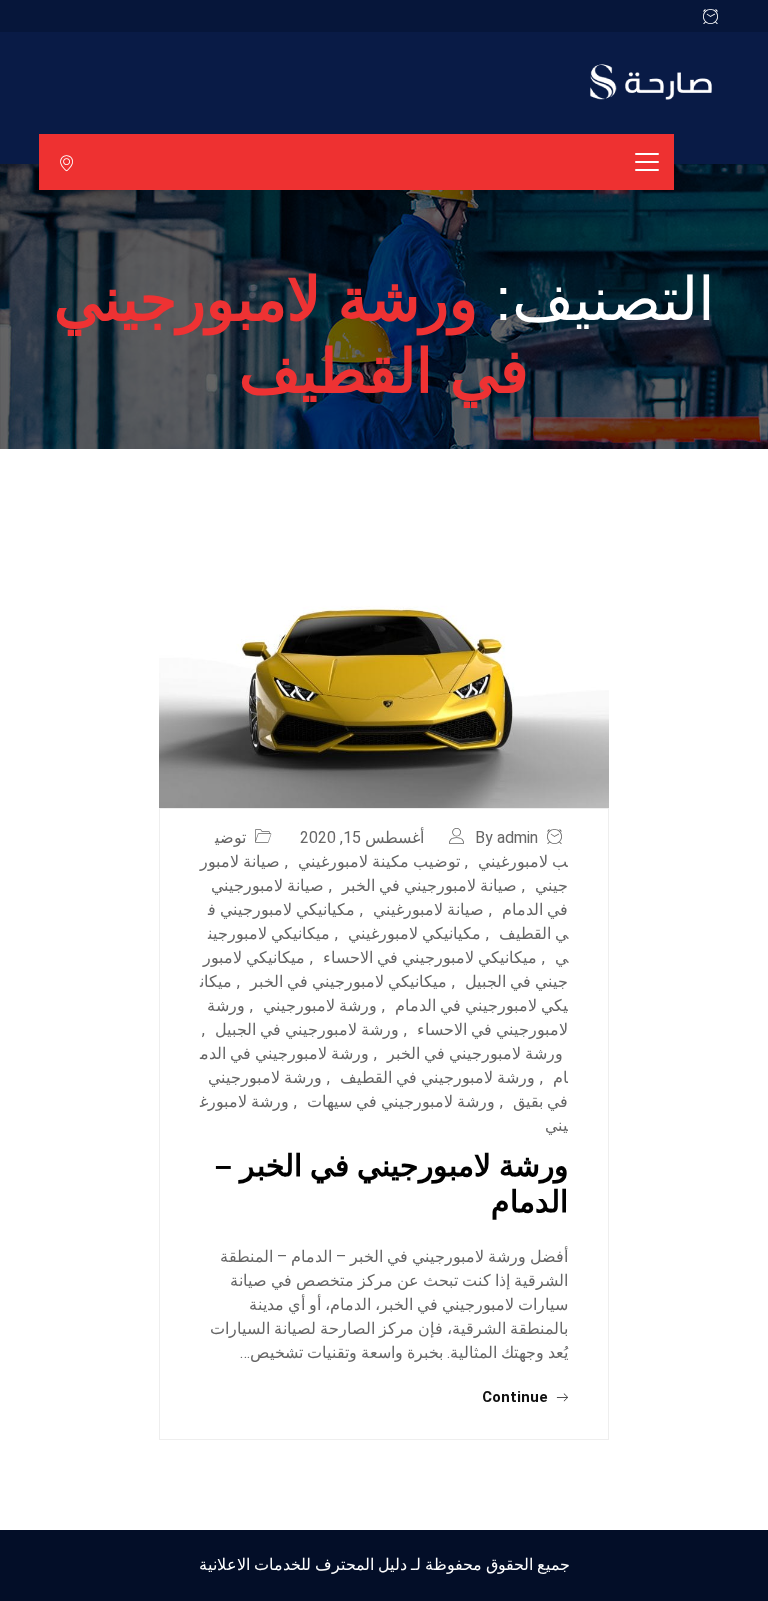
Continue (517, 1397)
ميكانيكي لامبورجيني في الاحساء (430, 957)
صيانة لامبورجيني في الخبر (429, 885)
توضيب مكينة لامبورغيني (379, 861)
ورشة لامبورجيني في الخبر (475, 1053)
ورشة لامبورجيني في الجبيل (307, 1029)
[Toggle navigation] (647, 162)
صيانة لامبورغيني (428, 909)
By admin (506, 837)
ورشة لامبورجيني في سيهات (401, 1101)
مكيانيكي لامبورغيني (414, 933)
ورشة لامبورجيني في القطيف (437, 1077)
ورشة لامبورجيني (320, 1005)
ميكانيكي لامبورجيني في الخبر (348, 981)
